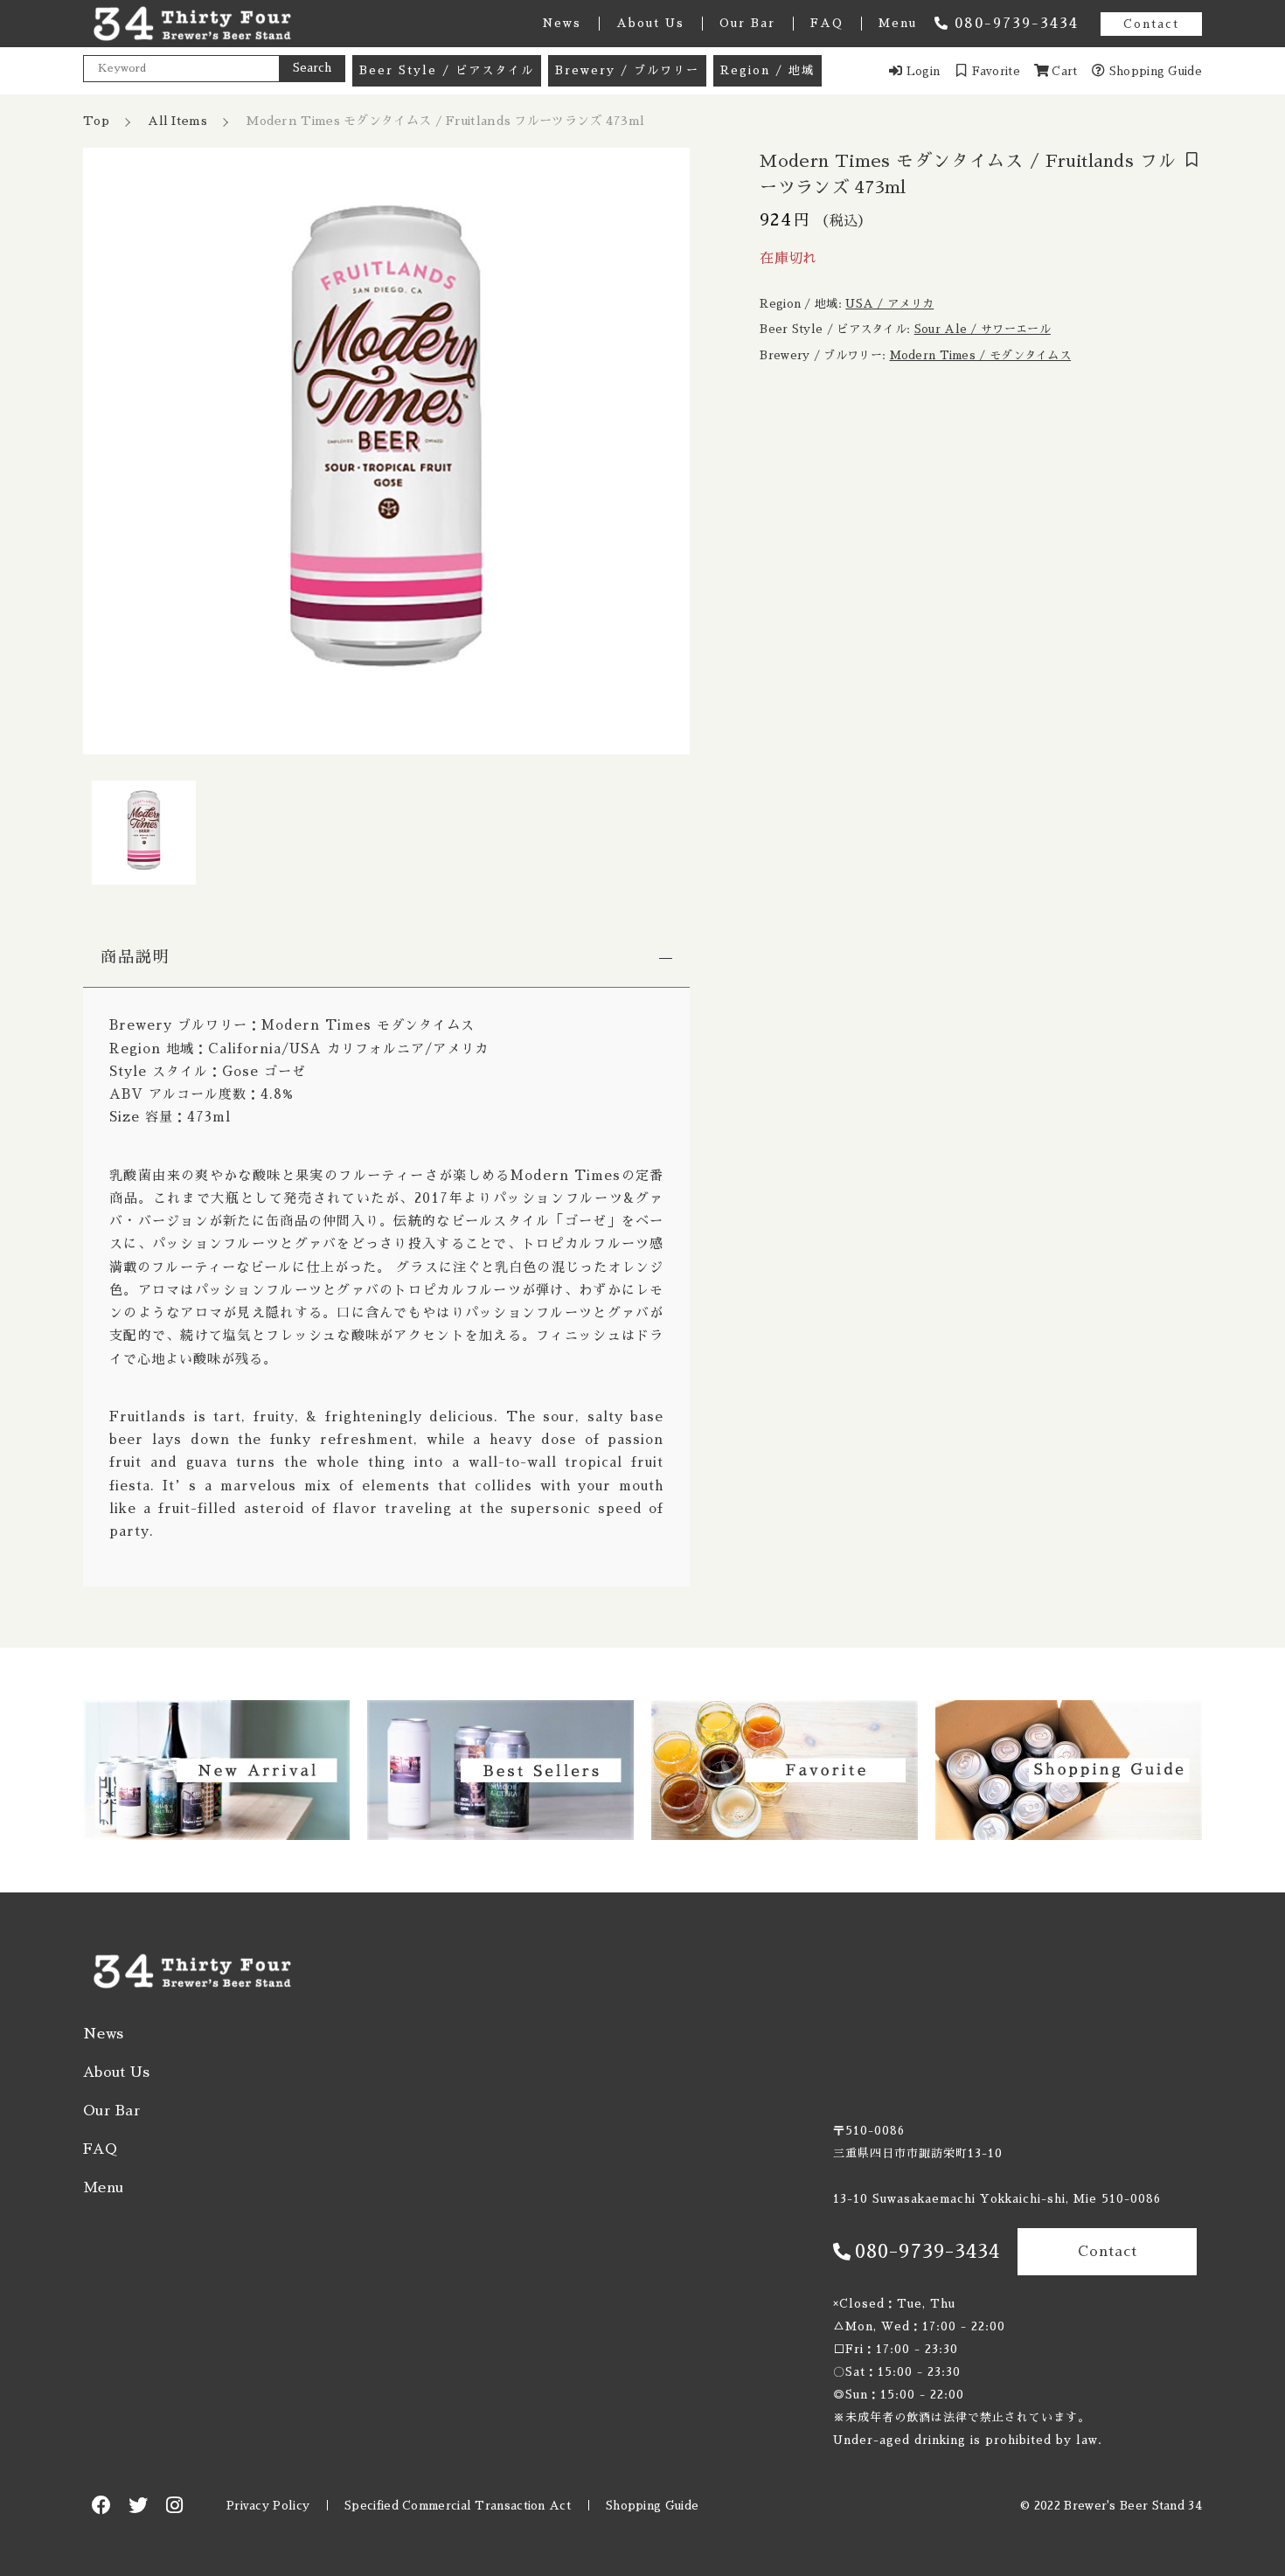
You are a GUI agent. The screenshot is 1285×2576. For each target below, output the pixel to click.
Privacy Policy (268, 2506)
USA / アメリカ (889, 304)
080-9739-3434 (1017, 24)
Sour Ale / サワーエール (983, 329)
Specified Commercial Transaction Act (458, 2506)
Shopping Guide (652, 2506)
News (562, 23)
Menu (898, 23)
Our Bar (747, 23)
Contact (1151, 24)
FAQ (827, 23)
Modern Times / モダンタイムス (981, 355)
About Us (650, 23)
